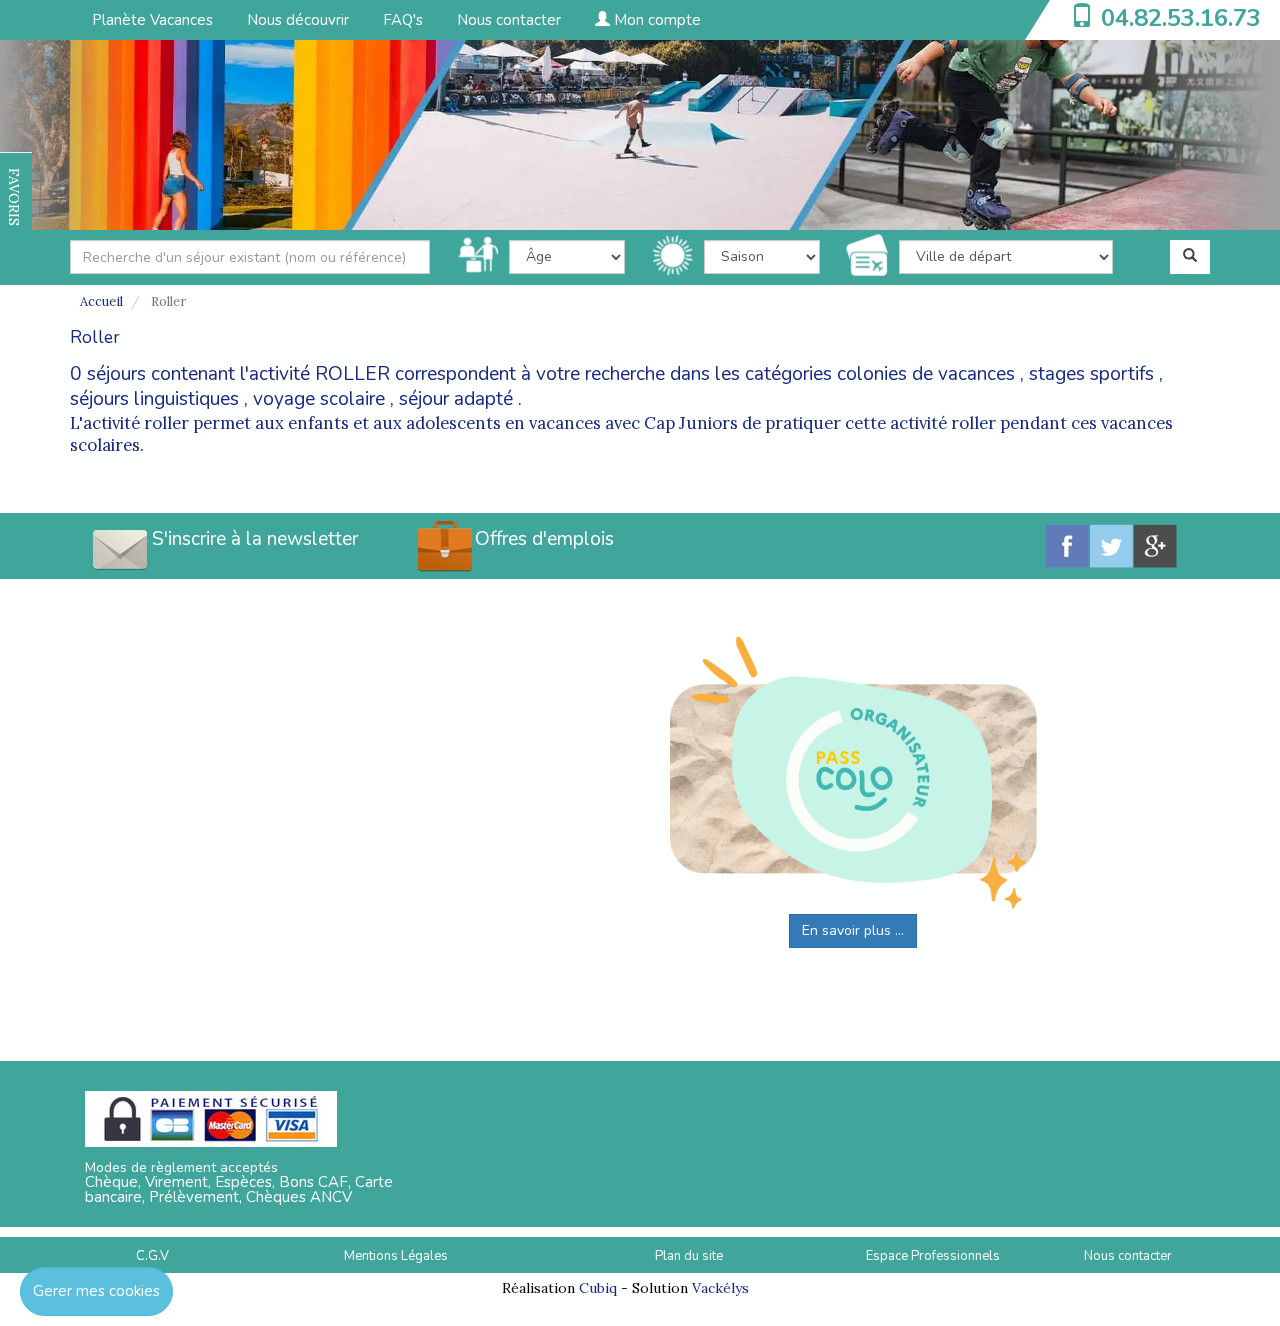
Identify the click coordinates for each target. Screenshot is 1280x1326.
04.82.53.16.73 (1181, 18)
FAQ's (403, 20)
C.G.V (152, 1256)
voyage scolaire (319, 399)
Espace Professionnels (933, 1256)
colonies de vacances (926, 374)
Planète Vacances (152, 20)
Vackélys (720, 1288)
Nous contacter (509, 20)
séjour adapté (456, 399)
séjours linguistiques (154, 399)
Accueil (101, 301)
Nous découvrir (298, 20)
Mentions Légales (396, 1256)
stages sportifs (1091, 374)
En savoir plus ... (853, 930)
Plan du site (689, 1256)
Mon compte (655, 20)
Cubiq (598, 1288)
